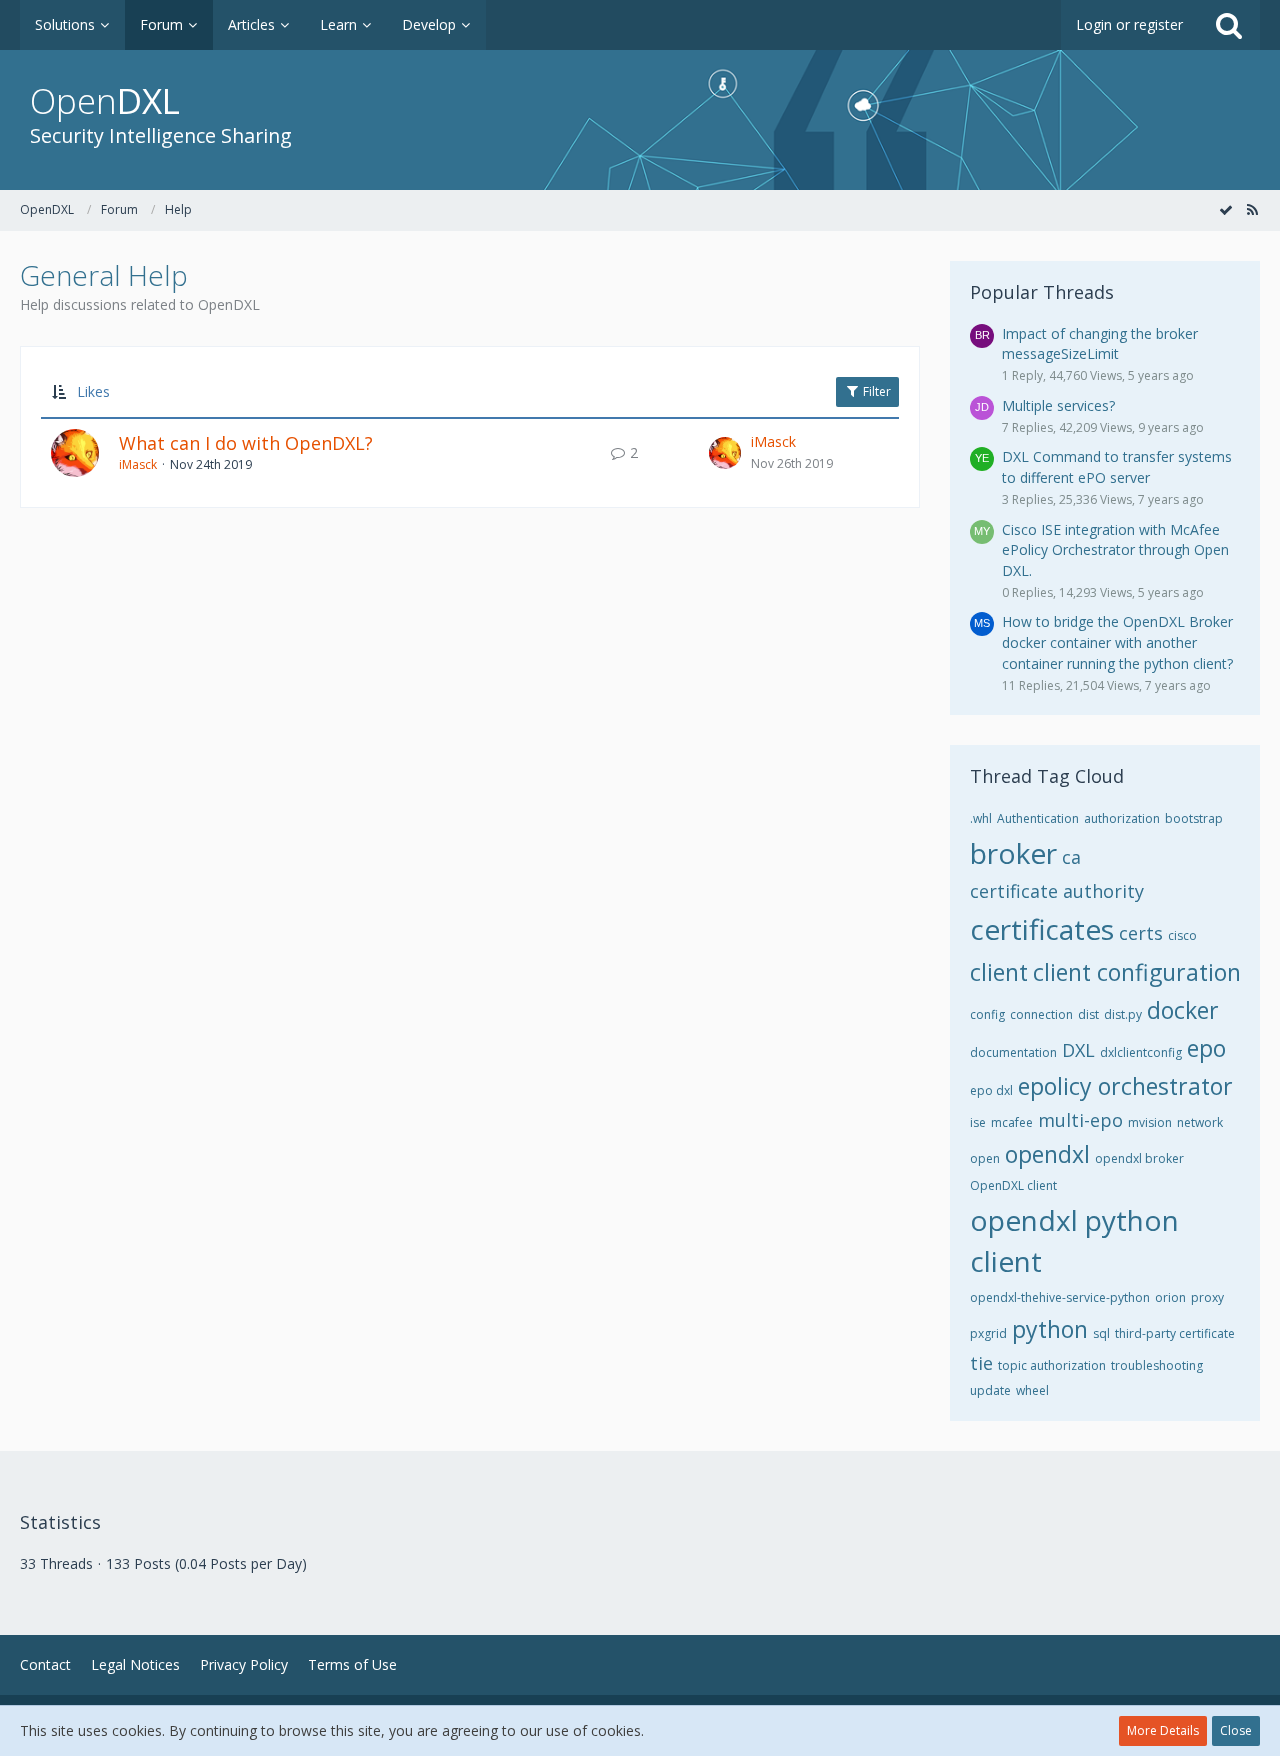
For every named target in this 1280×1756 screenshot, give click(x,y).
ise (978, 1122)
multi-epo (1080, 1120)
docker (1183, 1010)
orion (1170, 1297)
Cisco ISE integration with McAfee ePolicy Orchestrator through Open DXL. (1115, 550)
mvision (1150, 1122)
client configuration (1137, 972)
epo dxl (991, 1090)
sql (1101, 1333)
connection (1041, 1014)
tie (981, 1363)
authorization (1122, 818)
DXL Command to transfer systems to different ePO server (1117, 467)
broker (1013, 853)
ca (1071, 857)
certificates (1042, 929)
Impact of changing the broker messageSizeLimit (1100, 344)
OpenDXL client (1013, 1185)
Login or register (1129, 24)
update (990, 1390)
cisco (1182, 935)
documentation (1013, 1052)
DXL (1078, 1050)
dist (1088, 1014)
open (985, 1158)
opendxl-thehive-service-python (1060, 1297)
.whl (981, 818)
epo (1206, 1048)
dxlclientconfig (1141, 1052)
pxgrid (988, 1333)
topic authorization (1052, 1365)
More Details (1163, 1730)
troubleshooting (1157, 1365)
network (1200, 1122)
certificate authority (1057, 891)
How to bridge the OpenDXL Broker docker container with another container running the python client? (1117, 642)
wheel (1032, 1390)
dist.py (1123, 1014)
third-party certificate (1175, 1333)
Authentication (1038, 818)
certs (1141, 933)
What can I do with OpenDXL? (246, 443)
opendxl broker (1139, 1158)
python (1050, 1329)
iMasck (138, 464)
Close (1236, 1730)
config (987, 1014)
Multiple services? (1058, 405)
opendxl (1047, 1154)
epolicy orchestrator (1125, 1086)
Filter (875, 391)
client (999, 972)
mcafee (1012, 1122)
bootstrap (1194, 818)
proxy (1207, 1297)
